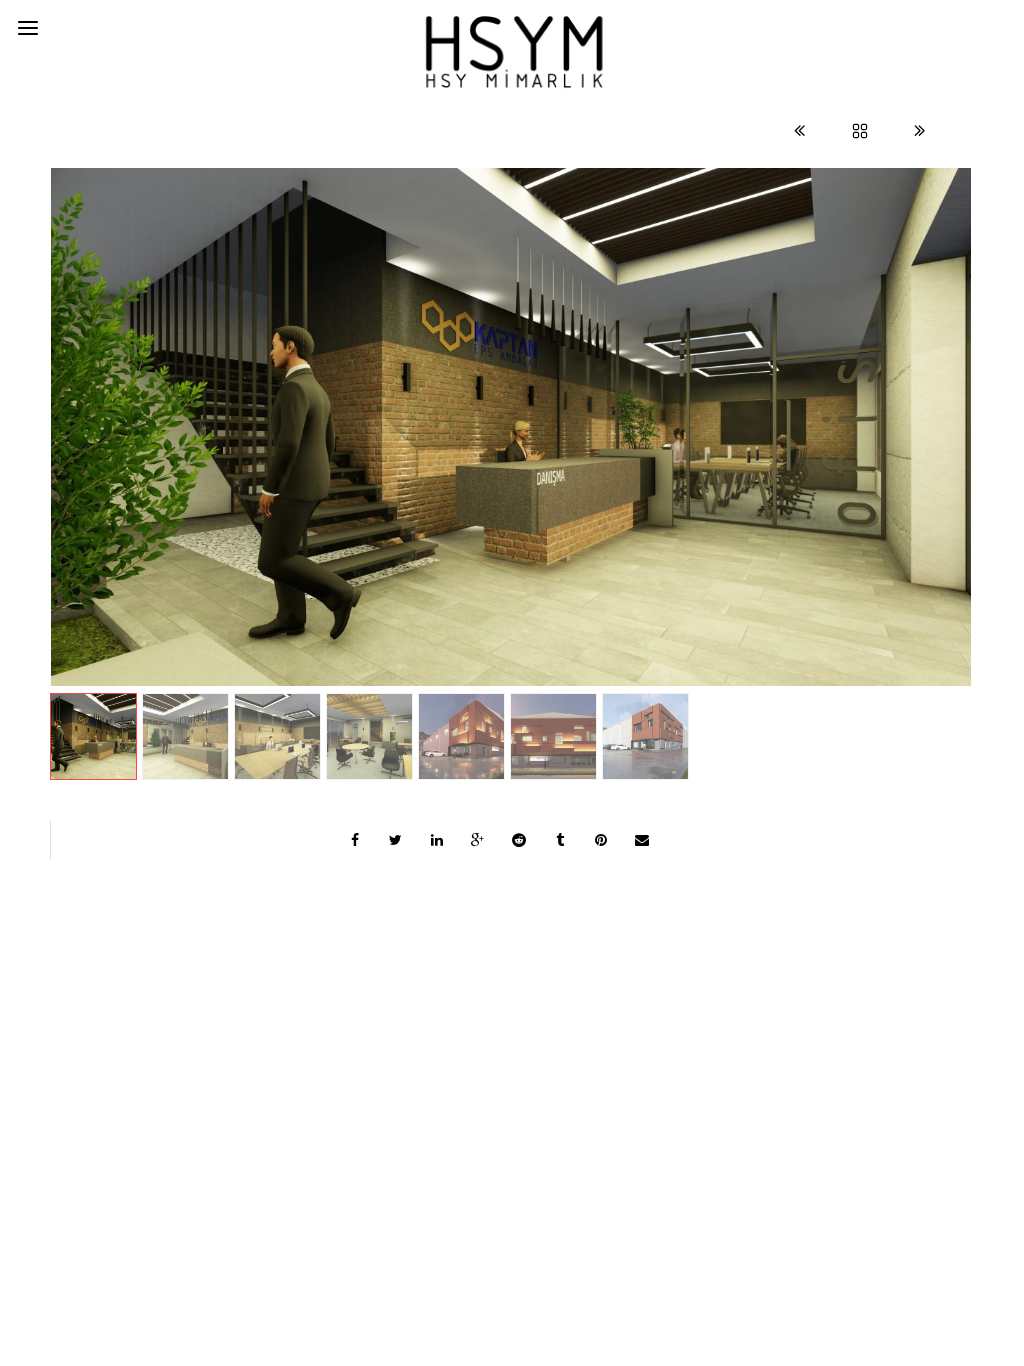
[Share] (355, 840)
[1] (511, 427)
